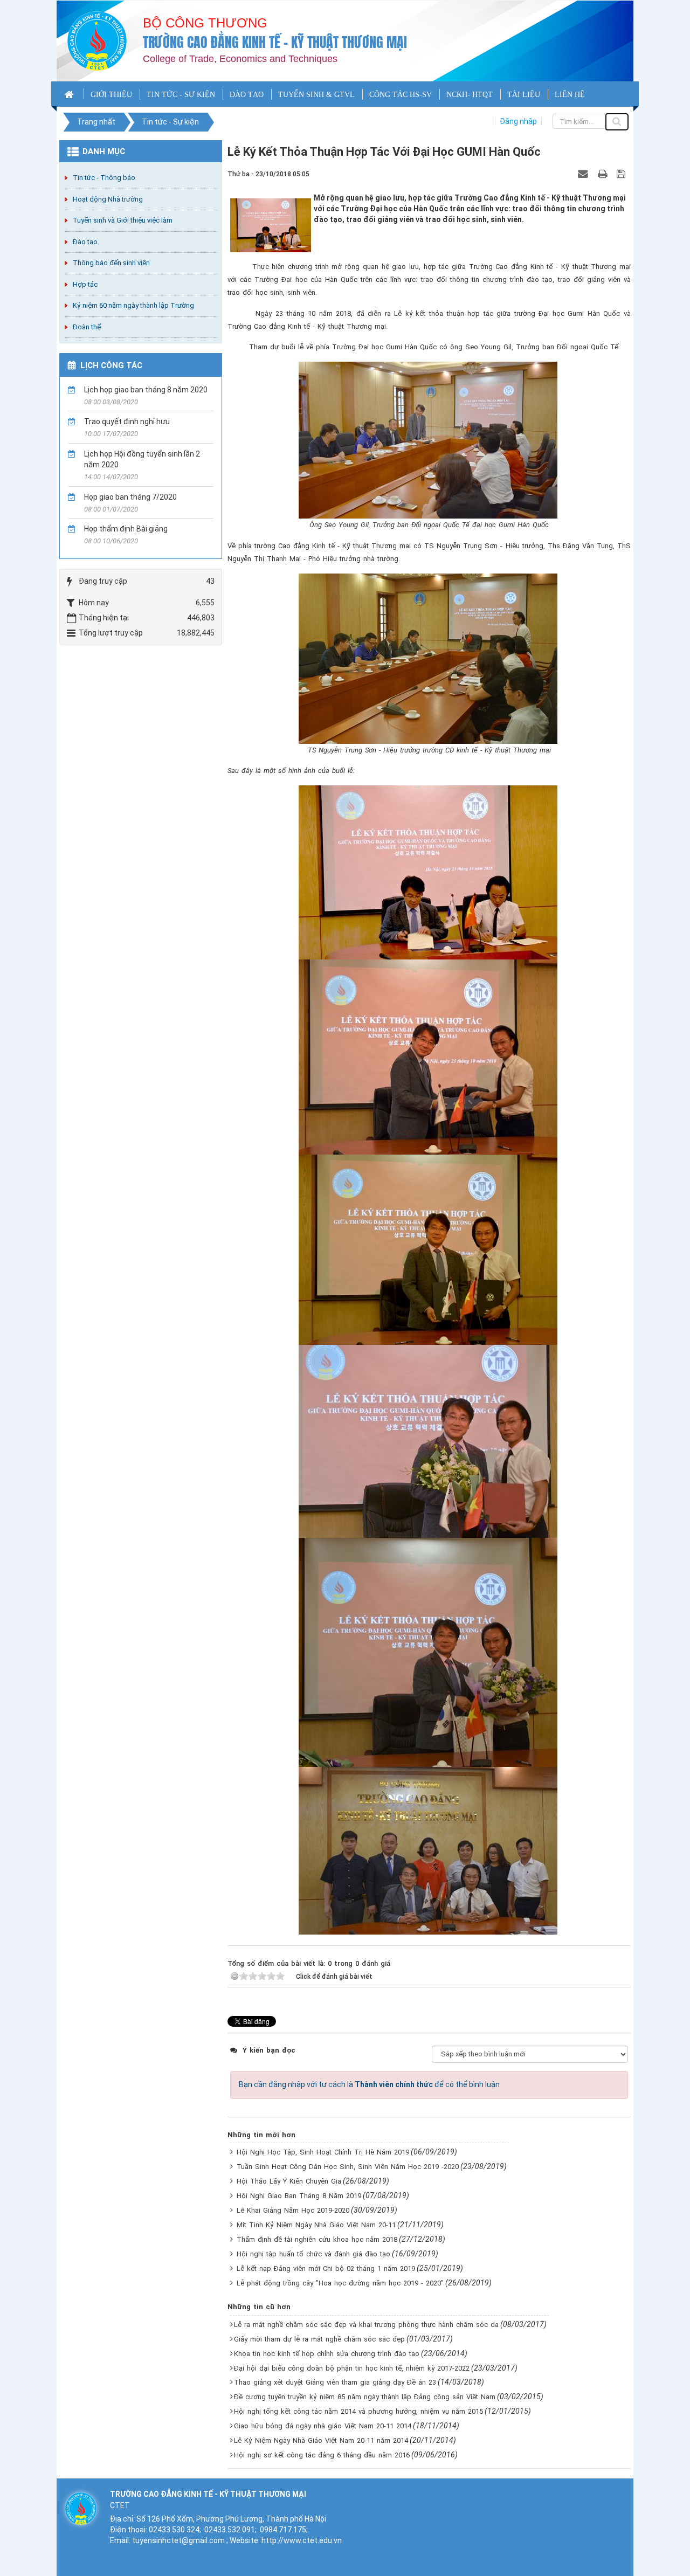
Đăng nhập (518, 121)
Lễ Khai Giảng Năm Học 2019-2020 (293, 2210)
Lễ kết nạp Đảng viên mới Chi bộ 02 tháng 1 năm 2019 (326, 2268)
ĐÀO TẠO (247, 95)
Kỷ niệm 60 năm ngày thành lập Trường (133, 305)
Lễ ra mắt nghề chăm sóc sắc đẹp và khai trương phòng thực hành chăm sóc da (366, 2325)
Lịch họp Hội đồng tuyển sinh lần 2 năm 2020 (142, 459)
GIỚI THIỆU (111, 95)
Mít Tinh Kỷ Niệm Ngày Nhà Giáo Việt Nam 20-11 (316, 2225)
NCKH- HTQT (470, 95)
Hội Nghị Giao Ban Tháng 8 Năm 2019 (299, 2196)
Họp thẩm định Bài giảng (126, 529)
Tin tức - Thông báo (104, 178)
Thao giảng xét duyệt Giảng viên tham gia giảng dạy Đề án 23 (335, 2382)
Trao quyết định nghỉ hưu (127, 422)
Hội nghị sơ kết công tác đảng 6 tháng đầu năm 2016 (322, 2455)
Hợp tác (85, 284)
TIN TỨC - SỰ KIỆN (181, 95)
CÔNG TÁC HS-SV (401, 95)
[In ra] (604, 174)
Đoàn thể (87, 327)
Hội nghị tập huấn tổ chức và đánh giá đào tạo (313, 2254)
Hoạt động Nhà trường (108, 199)
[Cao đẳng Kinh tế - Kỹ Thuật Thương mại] (97, 40)
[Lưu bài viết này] (622, 174)
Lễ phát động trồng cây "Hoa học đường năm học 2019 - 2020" (340, 2283)
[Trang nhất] (70, 94)
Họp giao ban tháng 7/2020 (130, 497)
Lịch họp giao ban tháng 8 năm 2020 (146, 390)
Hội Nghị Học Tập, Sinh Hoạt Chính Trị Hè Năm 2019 (323, 2152)
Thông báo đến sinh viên (111, 263)
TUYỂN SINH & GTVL (316, 95)
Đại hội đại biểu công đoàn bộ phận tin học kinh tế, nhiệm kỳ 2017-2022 (352, 2368)
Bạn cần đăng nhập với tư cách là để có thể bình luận (369, 2084)
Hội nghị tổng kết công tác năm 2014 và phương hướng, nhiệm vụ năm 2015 (358, 2411)
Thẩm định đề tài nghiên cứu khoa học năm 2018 (317, 2239)
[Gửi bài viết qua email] (584, 174)
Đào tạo (85, 242)
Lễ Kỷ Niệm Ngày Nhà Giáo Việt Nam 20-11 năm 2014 (321, 2440)
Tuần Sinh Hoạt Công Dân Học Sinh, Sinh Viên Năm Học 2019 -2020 (348, 2167)
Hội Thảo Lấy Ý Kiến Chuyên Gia (289, 2181)
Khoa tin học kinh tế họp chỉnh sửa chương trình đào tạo (327, 2354)
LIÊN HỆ (570, 95)
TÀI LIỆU (524, 95)
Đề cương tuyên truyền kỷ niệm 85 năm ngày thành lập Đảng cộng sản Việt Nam (365, 2397)
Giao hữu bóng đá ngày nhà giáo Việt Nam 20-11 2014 (323, 2426)
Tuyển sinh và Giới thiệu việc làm (123, 220)
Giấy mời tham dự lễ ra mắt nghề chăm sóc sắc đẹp (319, 2339)
